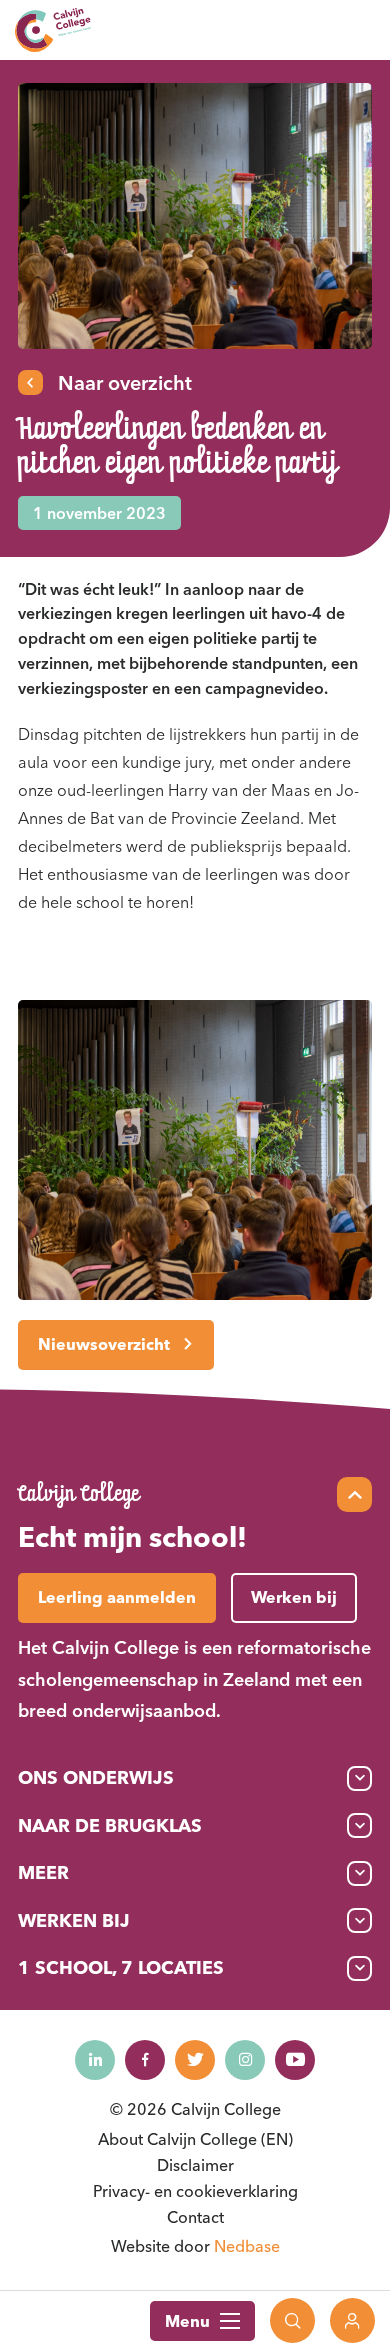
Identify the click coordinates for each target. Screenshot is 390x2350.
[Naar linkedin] (95, 2060)
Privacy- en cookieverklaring (195, 2191)
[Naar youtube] (295, 2060)
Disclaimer (195, 2165)
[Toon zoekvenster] (292, 2320)
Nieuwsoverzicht (104, 1344)
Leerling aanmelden (117, 1597)
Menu (187, 2321)
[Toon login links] (352, 2320)
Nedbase (247, 2246)
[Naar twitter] (195, 2060)
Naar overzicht (125, 382)
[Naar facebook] (145, 2060)
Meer (43, 1872)
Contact (195, 2217)
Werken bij (74, 1920)
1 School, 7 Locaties (121, 1967)
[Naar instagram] (245, 2060)
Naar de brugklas (110, 1825)
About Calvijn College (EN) (195, 2139)
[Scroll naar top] (354, 1494)
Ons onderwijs (96, 1777)
